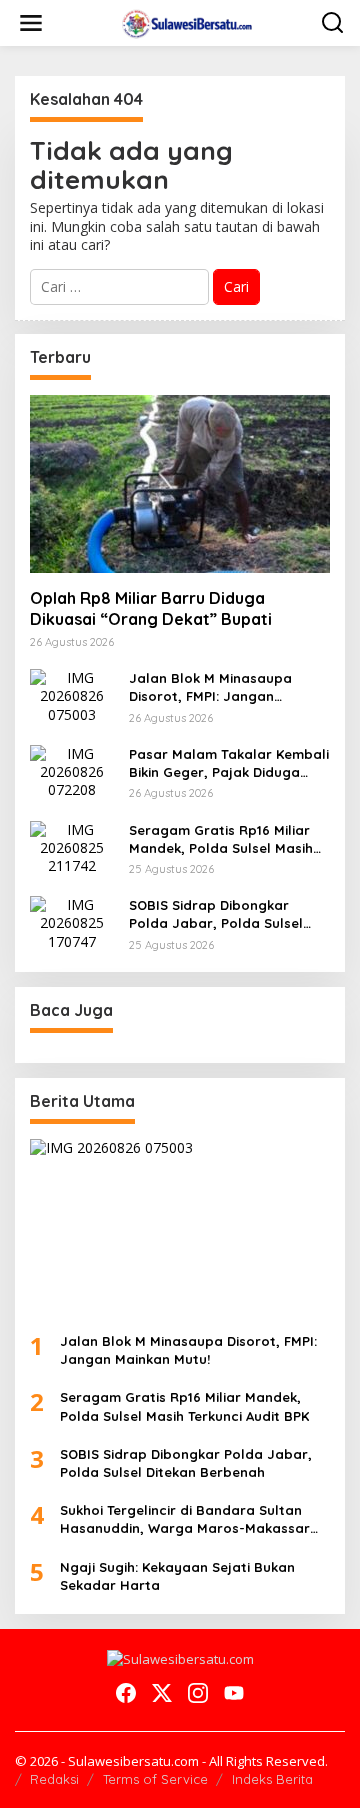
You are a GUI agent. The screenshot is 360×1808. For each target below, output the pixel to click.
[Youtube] (234, 1693)
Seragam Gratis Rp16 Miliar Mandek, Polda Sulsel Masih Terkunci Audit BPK (221, 839)
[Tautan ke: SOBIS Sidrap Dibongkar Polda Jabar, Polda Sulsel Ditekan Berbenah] (72, 921)
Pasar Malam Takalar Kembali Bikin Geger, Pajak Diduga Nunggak (229, 763)
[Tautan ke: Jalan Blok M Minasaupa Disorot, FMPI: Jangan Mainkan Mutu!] (72, 694)
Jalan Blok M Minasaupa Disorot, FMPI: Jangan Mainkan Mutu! (210, 687)
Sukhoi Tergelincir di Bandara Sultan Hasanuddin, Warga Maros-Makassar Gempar (185, 1519)
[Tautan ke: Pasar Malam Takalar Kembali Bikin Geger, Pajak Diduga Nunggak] (72, 770)
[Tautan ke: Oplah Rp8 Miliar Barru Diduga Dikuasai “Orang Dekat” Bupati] (180, 484)
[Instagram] (198, 1693)
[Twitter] (162, 1693)
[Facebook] (126, 1693)
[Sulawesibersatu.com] (184, 21)
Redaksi (54, 1779)
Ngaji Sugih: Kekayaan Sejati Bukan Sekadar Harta (177, 1576)
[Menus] (31, 23)
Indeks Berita (272, 1779)
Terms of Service (155, 1779)
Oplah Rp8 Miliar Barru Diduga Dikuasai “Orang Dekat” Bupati (151, 608)
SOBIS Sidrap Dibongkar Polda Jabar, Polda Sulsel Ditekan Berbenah (216, 914)
